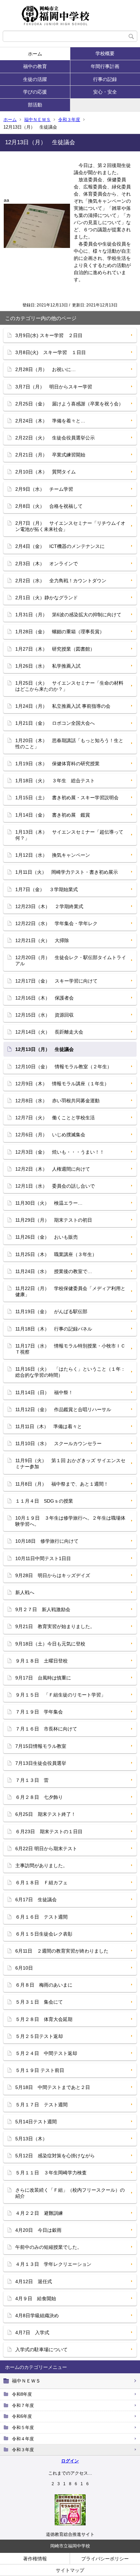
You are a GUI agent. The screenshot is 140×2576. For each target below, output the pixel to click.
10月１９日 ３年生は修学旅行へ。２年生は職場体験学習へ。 (70, 1521)
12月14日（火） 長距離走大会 (49, 1032)
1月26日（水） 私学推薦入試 (48, 666)
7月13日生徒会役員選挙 (41, 1763)
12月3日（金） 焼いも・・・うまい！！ (60, 1152)
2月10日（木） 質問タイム (46, 472)
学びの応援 (35, 92)
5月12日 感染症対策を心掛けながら (55, 2156)
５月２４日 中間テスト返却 (46, 2053)
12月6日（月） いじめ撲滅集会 (50, 1135)
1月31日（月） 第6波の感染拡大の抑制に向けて (68, 615)
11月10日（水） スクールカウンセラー (58, 1443)
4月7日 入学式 (32, 2332)
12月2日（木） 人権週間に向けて (53, 1169)
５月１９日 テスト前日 (40, 2070)
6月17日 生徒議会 (36, 1900)
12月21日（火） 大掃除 (42, 940)
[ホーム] (70, 15)
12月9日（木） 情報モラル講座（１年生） (62, 1084)
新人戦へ (25, 1592)
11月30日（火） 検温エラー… (49, 1203)
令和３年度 (69, 120)
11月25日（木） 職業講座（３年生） (56, 1254)
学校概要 (105, 53)
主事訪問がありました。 (41, 1866)
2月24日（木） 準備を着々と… (50, 421)
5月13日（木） (31, 2139)
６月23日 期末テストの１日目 (49, 1831)
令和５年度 (23, 2428)
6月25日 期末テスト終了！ (46, 1814)
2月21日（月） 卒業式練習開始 (50, 455)
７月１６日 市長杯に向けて (46, 1729)
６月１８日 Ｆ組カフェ (41, 1883)
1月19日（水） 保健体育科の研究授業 (57, 764)
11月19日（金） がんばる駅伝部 (51, 1311)
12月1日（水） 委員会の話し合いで (55, 1186)
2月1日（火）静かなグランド (47, 598)
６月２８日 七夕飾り (39, 1797)
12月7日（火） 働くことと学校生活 (55, 1118)
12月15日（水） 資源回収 (45, 1015)
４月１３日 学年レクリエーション (53, 2264)
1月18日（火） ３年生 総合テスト (55, 781)
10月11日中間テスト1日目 (43, 1558)
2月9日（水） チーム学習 (44, 489)
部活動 (35, 105)
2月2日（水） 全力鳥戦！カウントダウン (61, 581)
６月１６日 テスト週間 (41, 1917)
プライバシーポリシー (105, 2559)
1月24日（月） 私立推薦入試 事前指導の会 (63, 706)
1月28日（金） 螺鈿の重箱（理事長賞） (60, 632)
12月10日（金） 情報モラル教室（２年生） (64, 1067)
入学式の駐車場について (41, 2349)
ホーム (35, 54)
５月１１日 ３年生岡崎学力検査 (51, 2173)
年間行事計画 (105, 66)
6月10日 (24, 1968)
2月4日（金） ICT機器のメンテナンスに (60, 546)
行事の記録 (105, 79)
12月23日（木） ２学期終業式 (49, 906)
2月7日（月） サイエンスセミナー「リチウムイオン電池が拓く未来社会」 (70, 526)
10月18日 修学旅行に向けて (47, 1541)
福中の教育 (37, 66)
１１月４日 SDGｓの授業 (44, 1501)
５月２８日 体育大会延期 (44, 2019)
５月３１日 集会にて (39, 2002)
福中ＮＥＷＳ (37, 120)
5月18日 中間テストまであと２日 (53, 2087)
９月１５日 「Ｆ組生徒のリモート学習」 (60, 1695)
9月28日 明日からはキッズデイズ (53, 1575)
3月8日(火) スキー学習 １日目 (51, 352)
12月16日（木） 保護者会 (45, 998)
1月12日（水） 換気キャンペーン (53, 855)
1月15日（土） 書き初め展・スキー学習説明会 (67, 798)
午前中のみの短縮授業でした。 (49, 2247)
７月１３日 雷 (32, 1780)
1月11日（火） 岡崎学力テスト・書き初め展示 (67, 872)
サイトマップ (70, 2570)
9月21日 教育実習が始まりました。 (55, 1626)
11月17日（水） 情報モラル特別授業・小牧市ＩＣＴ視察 (70, 1349)
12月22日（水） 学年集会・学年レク (56, 923)
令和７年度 (23, 2405)
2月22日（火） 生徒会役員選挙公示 (55, 438)
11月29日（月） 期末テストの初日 (54, 1220)
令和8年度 (22, 2394)
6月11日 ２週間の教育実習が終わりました (62, 1951)
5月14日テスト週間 (36, 2122)
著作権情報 (35, 2559)
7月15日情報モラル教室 (41, 1746)
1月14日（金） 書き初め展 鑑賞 (53, 815)
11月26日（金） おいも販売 (47, 1237)
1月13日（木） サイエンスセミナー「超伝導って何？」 (69, 835)
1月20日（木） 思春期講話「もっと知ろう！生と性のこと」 (69, 743)
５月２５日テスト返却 (39, 2036)
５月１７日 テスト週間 (41, 2105)
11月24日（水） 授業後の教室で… (54, 1271)
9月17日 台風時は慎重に (43, 1678)
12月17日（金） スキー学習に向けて (56, 981)
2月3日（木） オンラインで (47, 564)
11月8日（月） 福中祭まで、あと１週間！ (62, 1484)
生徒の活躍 (35, 79)
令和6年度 (22, 2416)
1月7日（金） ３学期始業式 (47, 889)
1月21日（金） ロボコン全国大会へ (55, 723)
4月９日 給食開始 (36, 2298)
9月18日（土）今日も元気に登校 (50, 1644)
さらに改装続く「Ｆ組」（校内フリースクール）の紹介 (70, 2193)
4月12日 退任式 (34, 2281)
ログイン (70, 2461)
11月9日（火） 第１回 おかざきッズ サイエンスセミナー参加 (70, 1463)
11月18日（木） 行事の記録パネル (54, 1329)
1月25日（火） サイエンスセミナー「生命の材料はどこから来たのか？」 (69, 686)
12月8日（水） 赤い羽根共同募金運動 (57, 1101)
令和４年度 (23, 2439)
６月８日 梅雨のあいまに (44, 1985)
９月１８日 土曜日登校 (41, 1661)
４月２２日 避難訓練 (39, 2213)
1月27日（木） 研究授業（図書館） (55, 649)
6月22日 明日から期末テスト (46, 1849)
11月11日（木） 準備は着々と (49, 1426)
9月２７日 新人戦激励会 (43, 1609)
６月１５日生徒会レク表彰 (44, 1934)
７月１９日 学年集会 (39, 1712)
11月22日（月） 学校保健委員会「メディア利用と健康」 (70, 1291)
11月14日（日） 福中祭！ (44, 1392)
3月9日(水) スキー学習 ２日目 (49, 335)
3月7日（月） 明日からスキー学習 (54, 387)
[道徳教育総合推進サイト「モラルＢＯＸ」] (70, 2524)
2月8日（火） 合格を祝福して (49, 506)
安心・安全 (105, 92)
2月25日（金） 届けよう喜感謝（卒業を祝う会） (69, 404)
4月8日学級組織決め (37, 2315)
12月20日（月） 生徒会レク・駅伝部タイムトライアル (71, 960)
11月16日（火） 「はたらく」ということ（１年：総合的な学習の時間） (70, 1372)
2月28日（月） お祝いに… (46, 369)
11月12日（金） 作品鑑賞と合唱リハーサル (63, 1409)
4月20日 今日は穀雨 (38, 2230)
